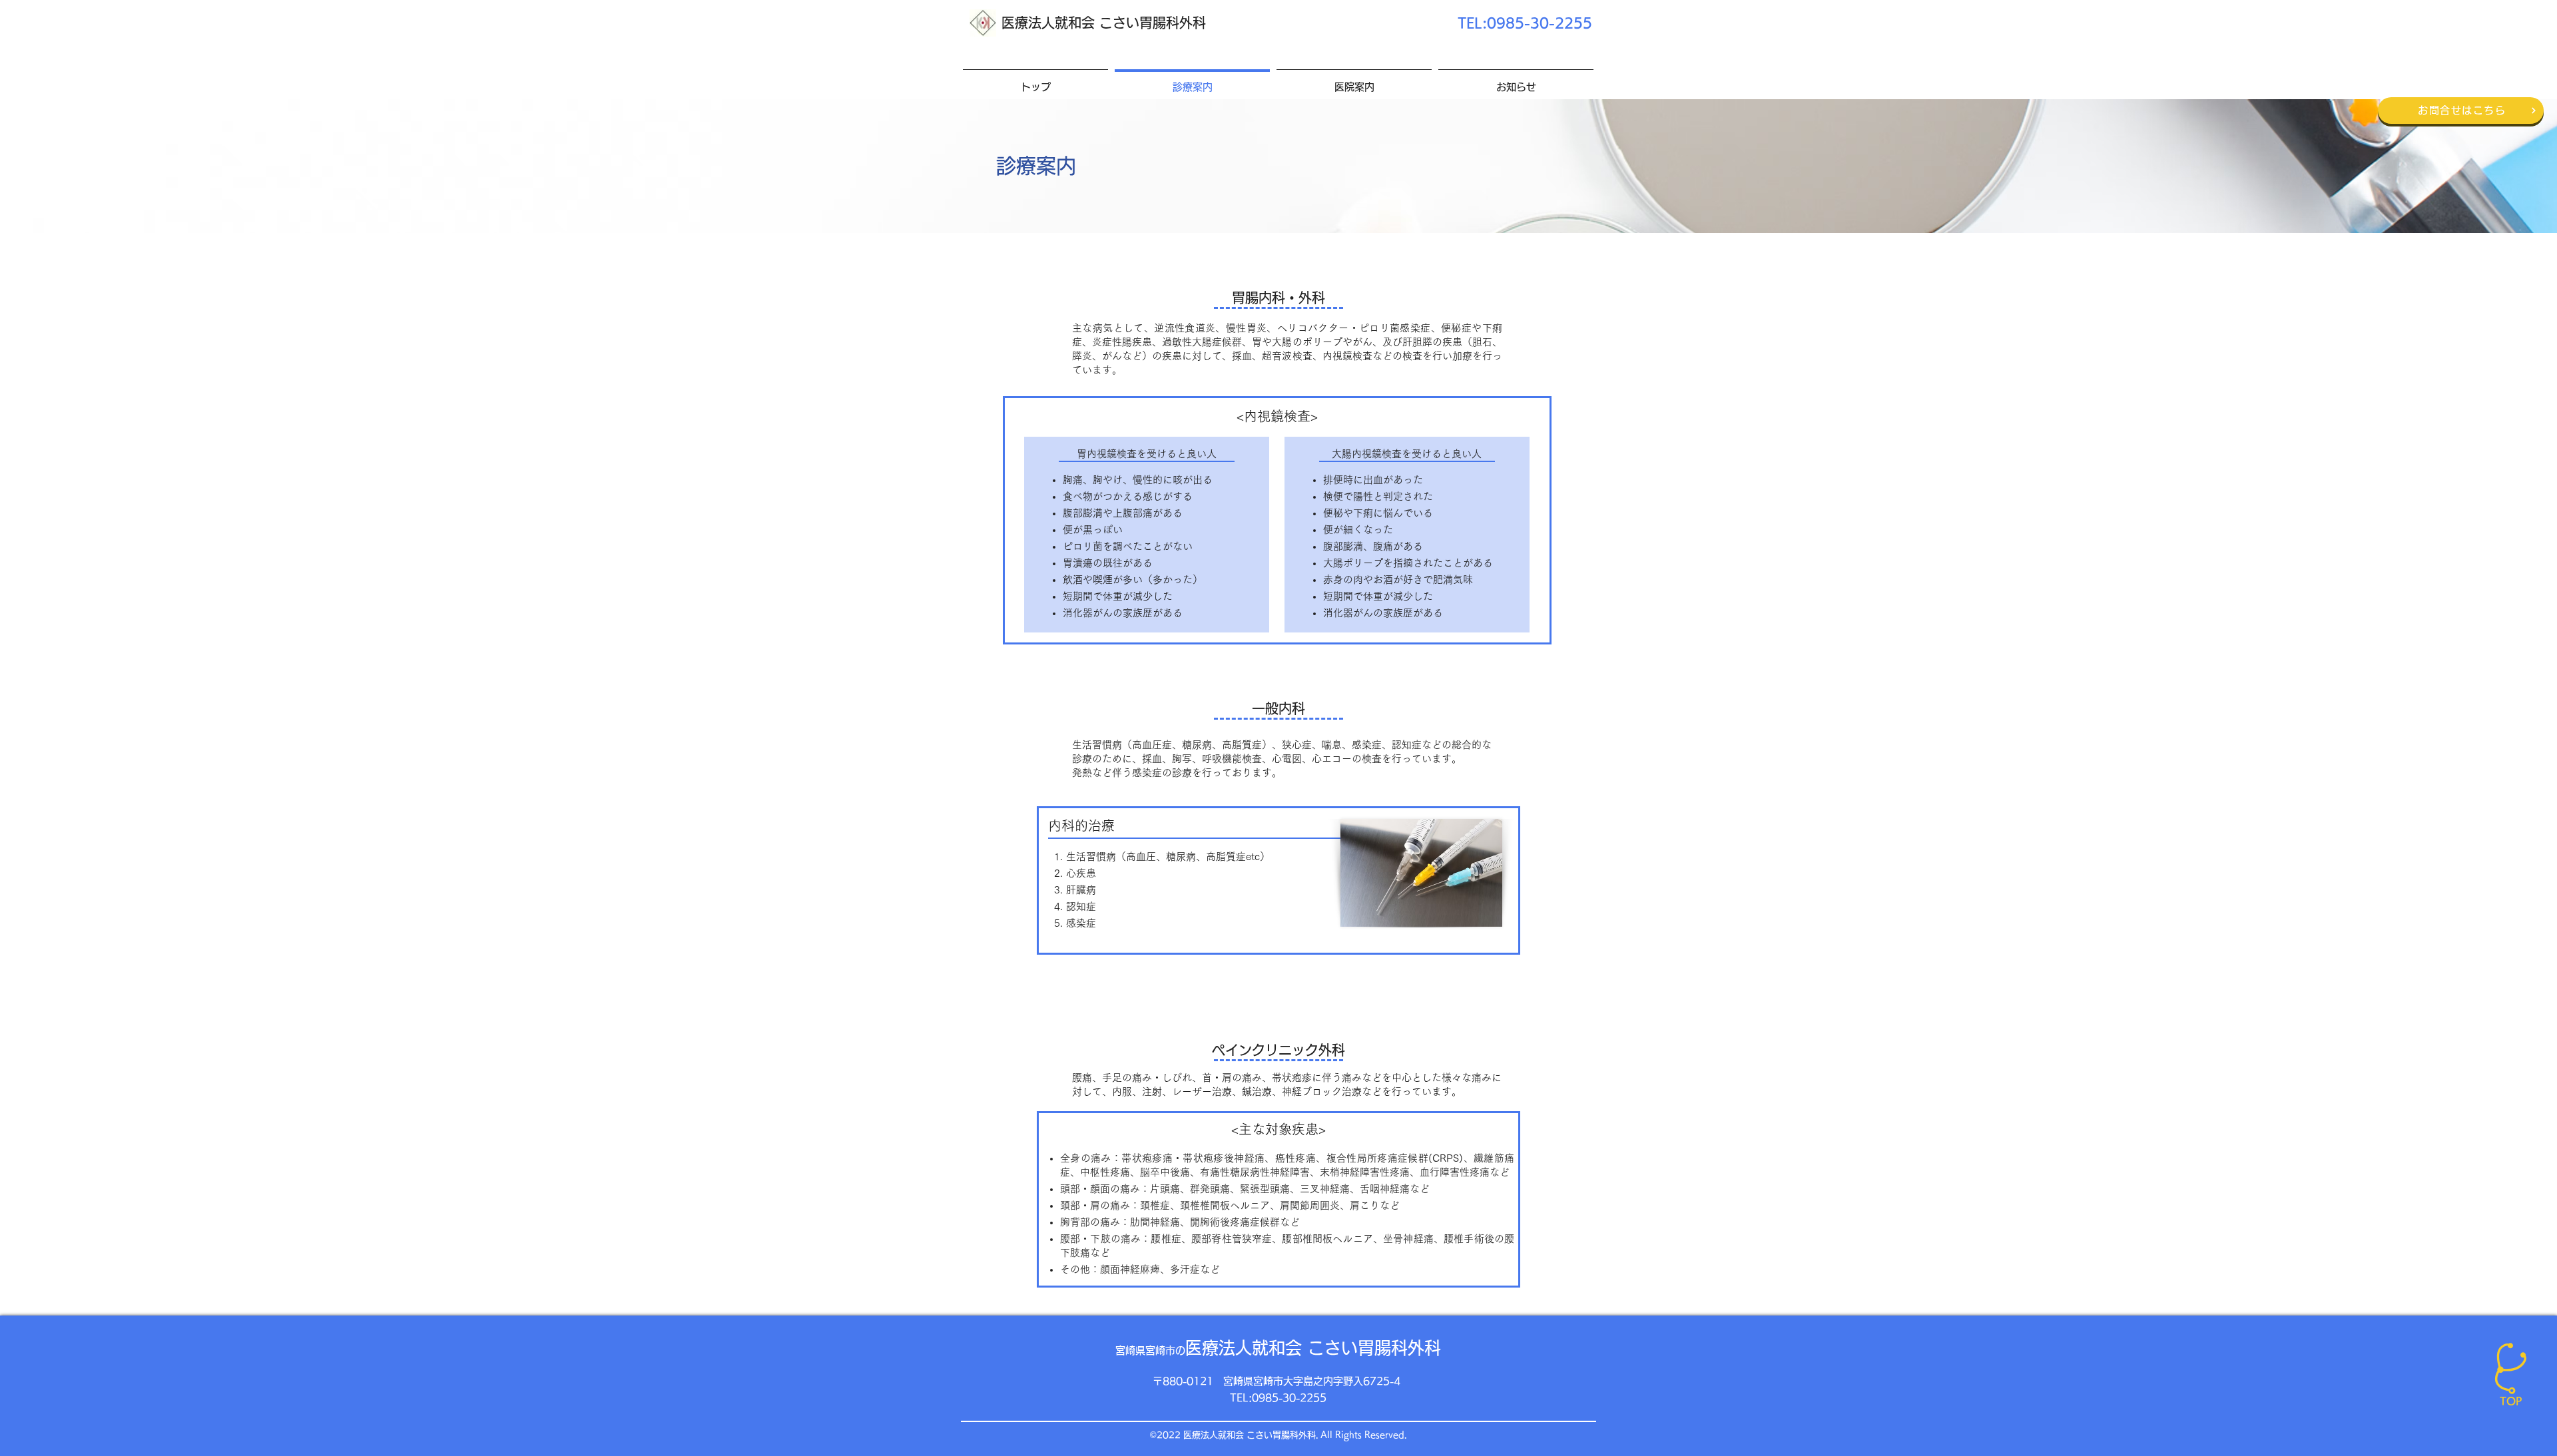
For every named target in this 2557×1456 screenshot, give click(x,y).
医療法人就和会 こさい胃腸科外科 (1104, 23)
